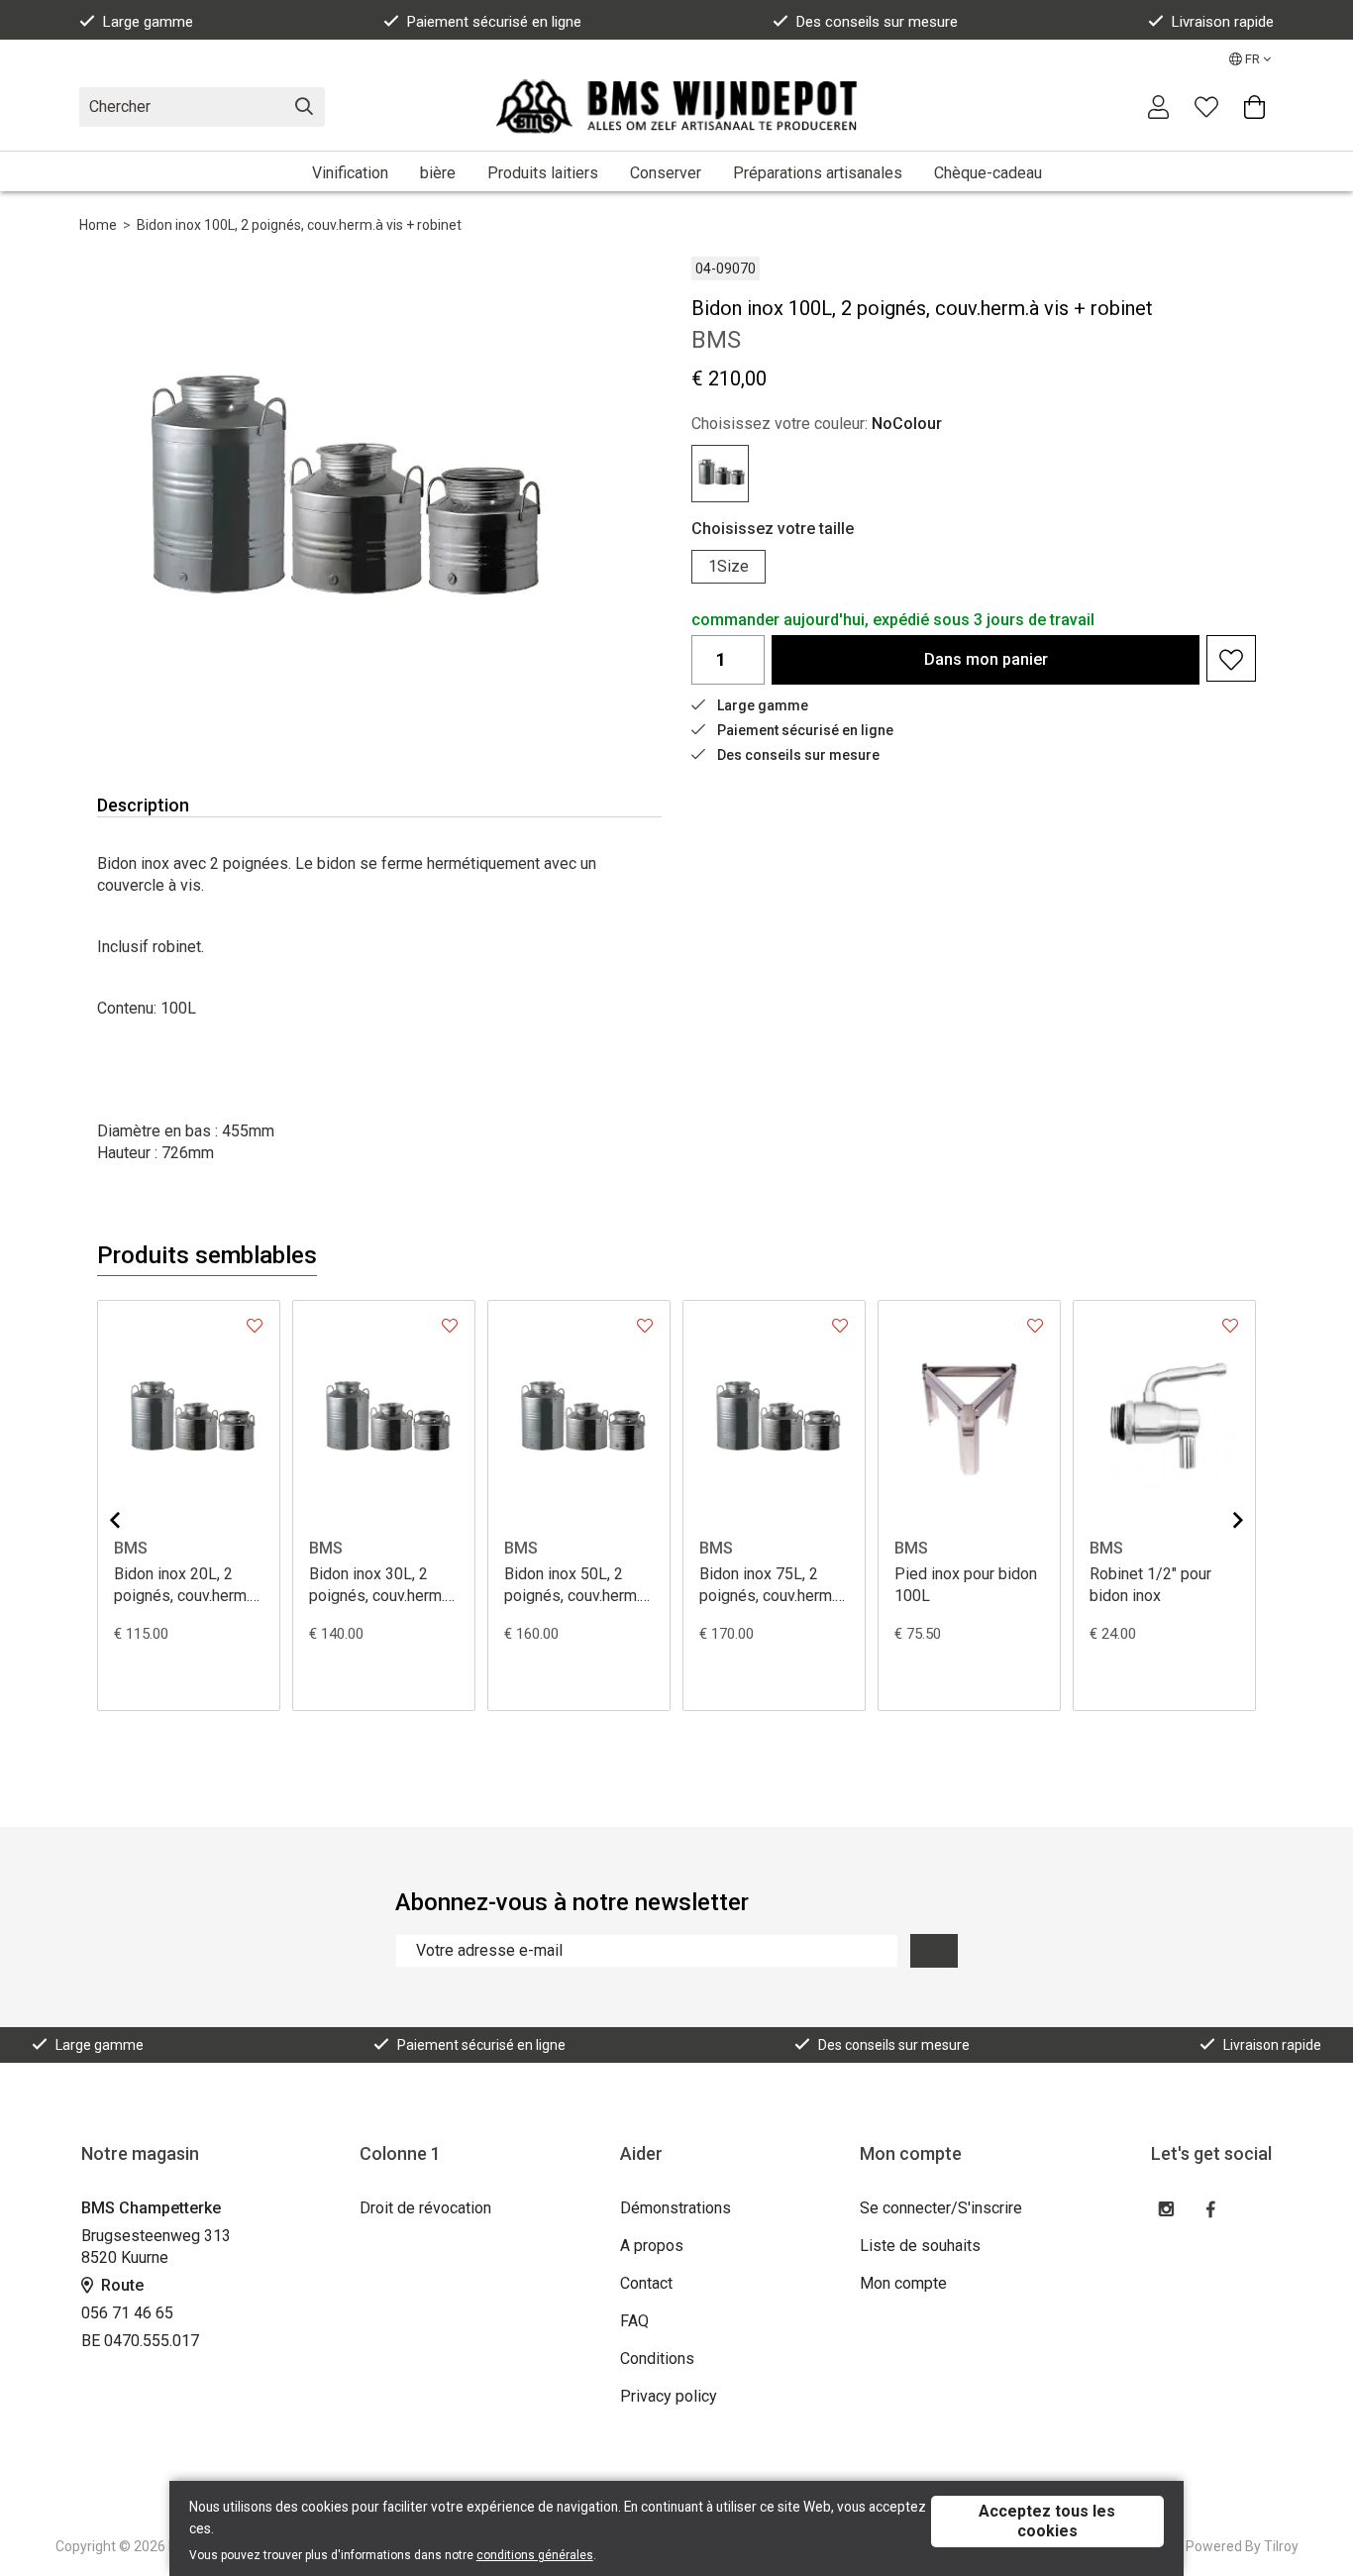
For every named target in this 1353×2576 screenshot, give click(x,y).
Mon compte (903, 2283)
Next (1222, 1520)
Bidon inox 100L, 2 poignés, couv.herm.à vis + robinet (299, 225)
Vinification (350, 173)
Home (98, 225)
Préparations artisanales (818, 173)
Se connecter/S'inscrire (941, 2208)
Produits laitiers (543, 173)
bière (438, 173)
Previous (131, 1520)
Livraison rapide (1223, 22)
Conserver (666, 173)
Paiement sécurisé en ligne (494, 22)
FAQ (634, 2321)
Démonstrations (676, 2208)
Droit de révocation (425, 2208)
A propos (652, 2246)
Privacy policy (669, 2396)
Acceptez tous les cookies (1047, 2521)
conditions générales (535, 2555)
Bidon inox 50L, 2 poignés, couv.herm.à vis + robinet (576, 1586)
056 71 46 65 (127, 2313)
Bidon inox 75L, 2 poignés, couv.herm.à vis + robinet (771, 1586)
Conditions (657, 2359)
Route (120, 2285)
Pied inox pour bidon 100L (966, 1585)
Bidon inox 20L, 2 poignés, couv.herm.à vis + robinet (186, 1586)
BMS (131, 1548)
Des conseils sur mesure (877, 22)
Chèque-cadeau (988, 173)
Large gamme (148, 22)
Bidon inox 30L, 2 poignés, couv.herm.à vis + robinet (381, 1586)
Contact (646, 2283)
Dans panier (986, 659)
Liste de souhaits (920, 2246)
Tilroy (1281, 2546)
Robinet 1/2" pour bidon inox (1150, 1585)
